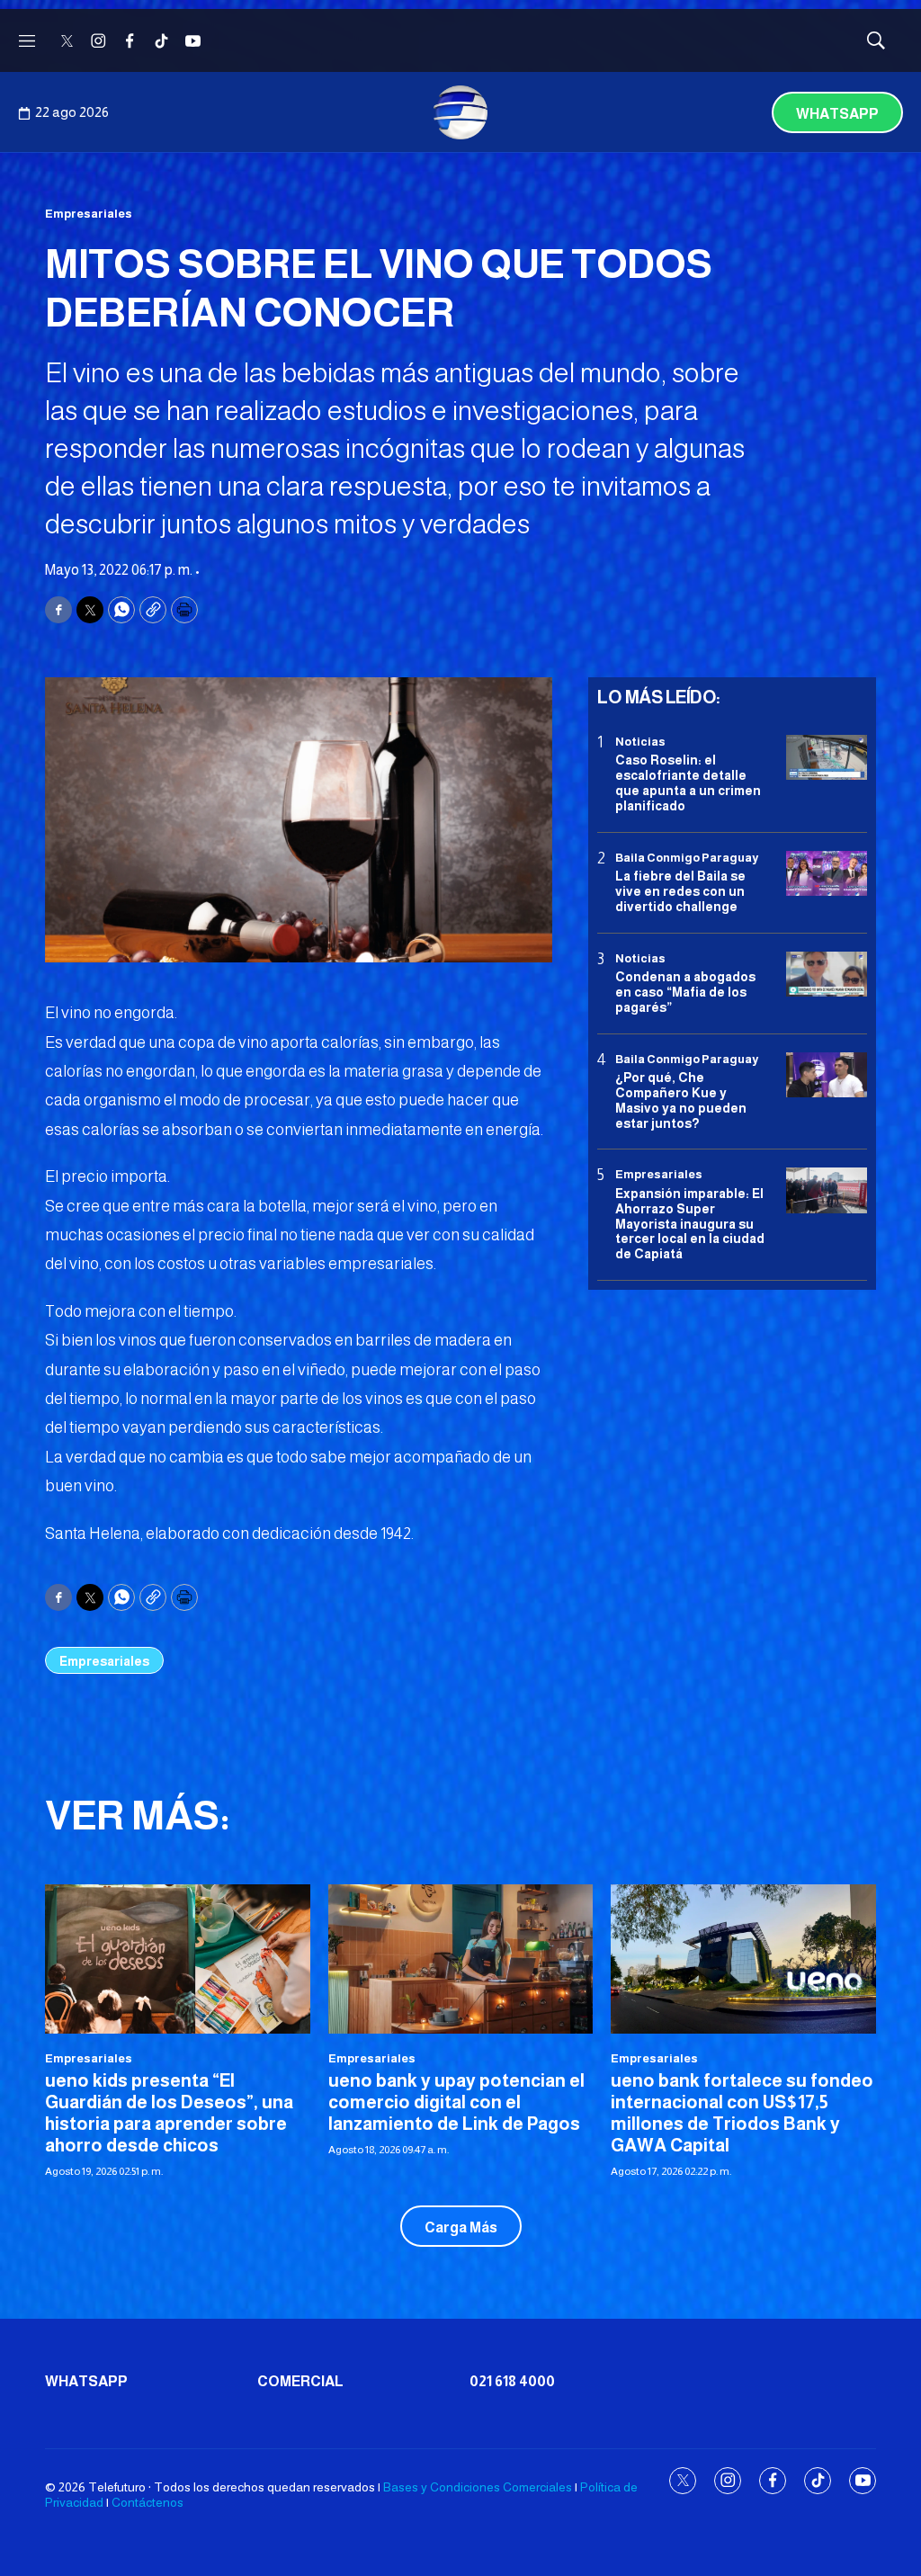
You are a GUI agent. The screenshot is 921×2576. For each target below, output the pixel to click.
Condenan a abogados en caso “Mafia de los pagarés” (685, 992)
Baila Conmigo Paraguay (687, 858)
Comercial (300, 2381)
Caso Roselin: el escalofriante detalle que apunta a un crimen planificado (688, 783)
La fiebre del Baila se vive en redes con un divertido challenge (680, 891)
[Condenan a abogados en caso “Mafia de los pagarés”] (827, 975)
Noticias (640, 742)
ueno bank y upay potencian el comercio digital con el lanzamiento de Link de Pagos (456, 2102)
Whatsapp (837, 114)
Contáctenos (148, 2502)
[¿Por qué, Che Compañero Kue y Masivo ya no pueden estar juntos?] (827, 1075)
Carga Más (461, 2227)
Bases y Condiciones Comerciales (478, 2487)
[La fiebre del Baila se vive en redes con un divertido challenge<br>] (827, 874)
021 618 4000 (512, 2381)
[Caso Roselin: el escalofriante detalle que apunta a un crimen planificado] (827, 758)
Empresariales (89, 214)
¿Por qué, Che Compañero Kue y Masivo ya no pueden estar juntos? (681, 1100)
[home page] (460, 112)
